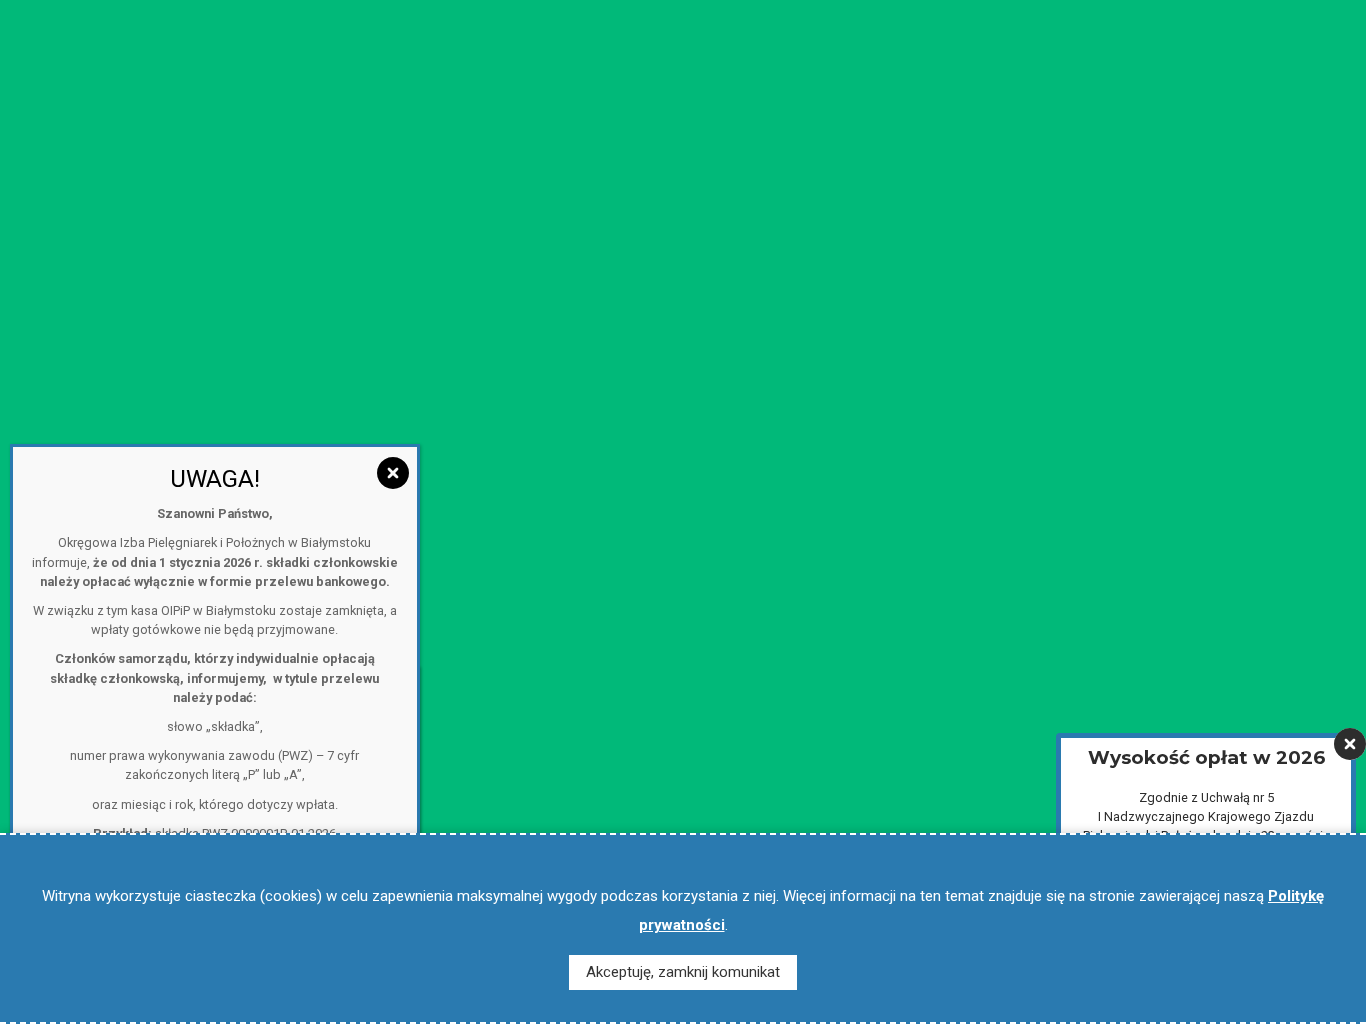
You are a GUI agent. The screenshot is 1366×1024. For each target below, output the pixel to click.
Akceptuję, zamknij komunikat (683, 972)
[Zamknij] (1350, 744)
